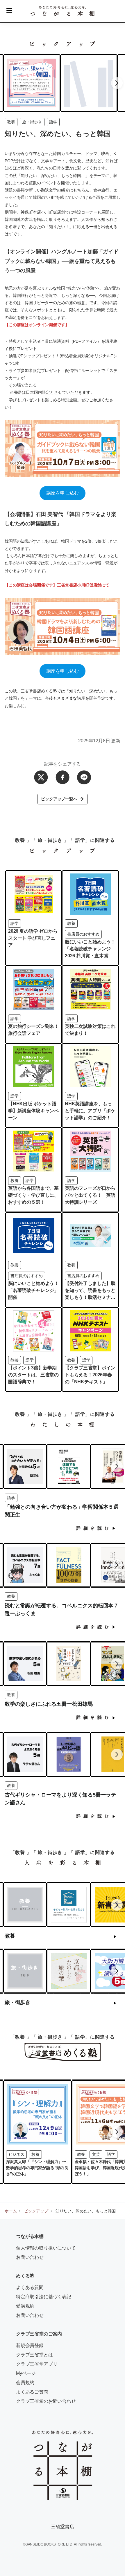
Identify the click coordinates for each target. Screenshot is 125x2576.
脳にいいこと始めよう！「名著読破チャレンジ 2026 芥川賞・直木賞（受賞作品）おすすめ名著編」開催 (90, 956)
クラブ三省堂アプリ (37, 2364)
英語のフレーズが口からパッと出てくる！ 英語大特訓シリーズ (90, 1195)
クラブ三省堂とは (34, 2355)
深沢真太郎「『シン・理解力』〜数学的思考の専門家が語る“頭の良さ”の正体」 (37, 2168)
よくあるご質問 (32, 2392)
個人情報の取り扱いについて (46, 2248)
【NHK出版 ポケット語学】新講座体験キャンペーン (33, 1111)
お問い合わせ (30, 2257)
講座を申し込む (63, 493)
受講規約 (25, 2306)
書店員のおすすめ (83, 934)
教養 (11, 122)
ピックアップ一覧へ (59, 799)
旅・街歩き (32, 122)
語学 (53, 122)
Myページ (26, 2373)
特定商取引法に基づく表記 (44, 2297)
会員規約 (25, 2383)
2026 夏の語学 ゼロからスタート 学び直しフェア (33, 938)
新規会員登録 (30, 2345)
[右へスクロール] (117, 83)
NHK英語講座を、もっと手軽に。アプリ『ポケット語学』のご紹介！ (90, 1111)
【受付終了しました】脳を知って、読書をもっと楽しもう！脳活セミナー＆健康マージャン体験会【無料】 (90, 1297)
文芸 (96, 2154)
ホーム (11, 2211)
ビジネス (16, 2154)
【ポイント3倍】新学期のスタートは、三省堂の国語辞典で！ (33, 1375)
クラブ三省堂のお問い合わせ (46, 2401)
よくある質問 (30, 2287)
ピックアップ (36, 2211)
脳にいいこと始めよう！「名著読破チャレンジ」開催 (33, 1290)
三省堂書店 (62, 2527)
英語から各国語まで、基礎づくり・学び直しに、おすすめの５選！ (33, 1195)
